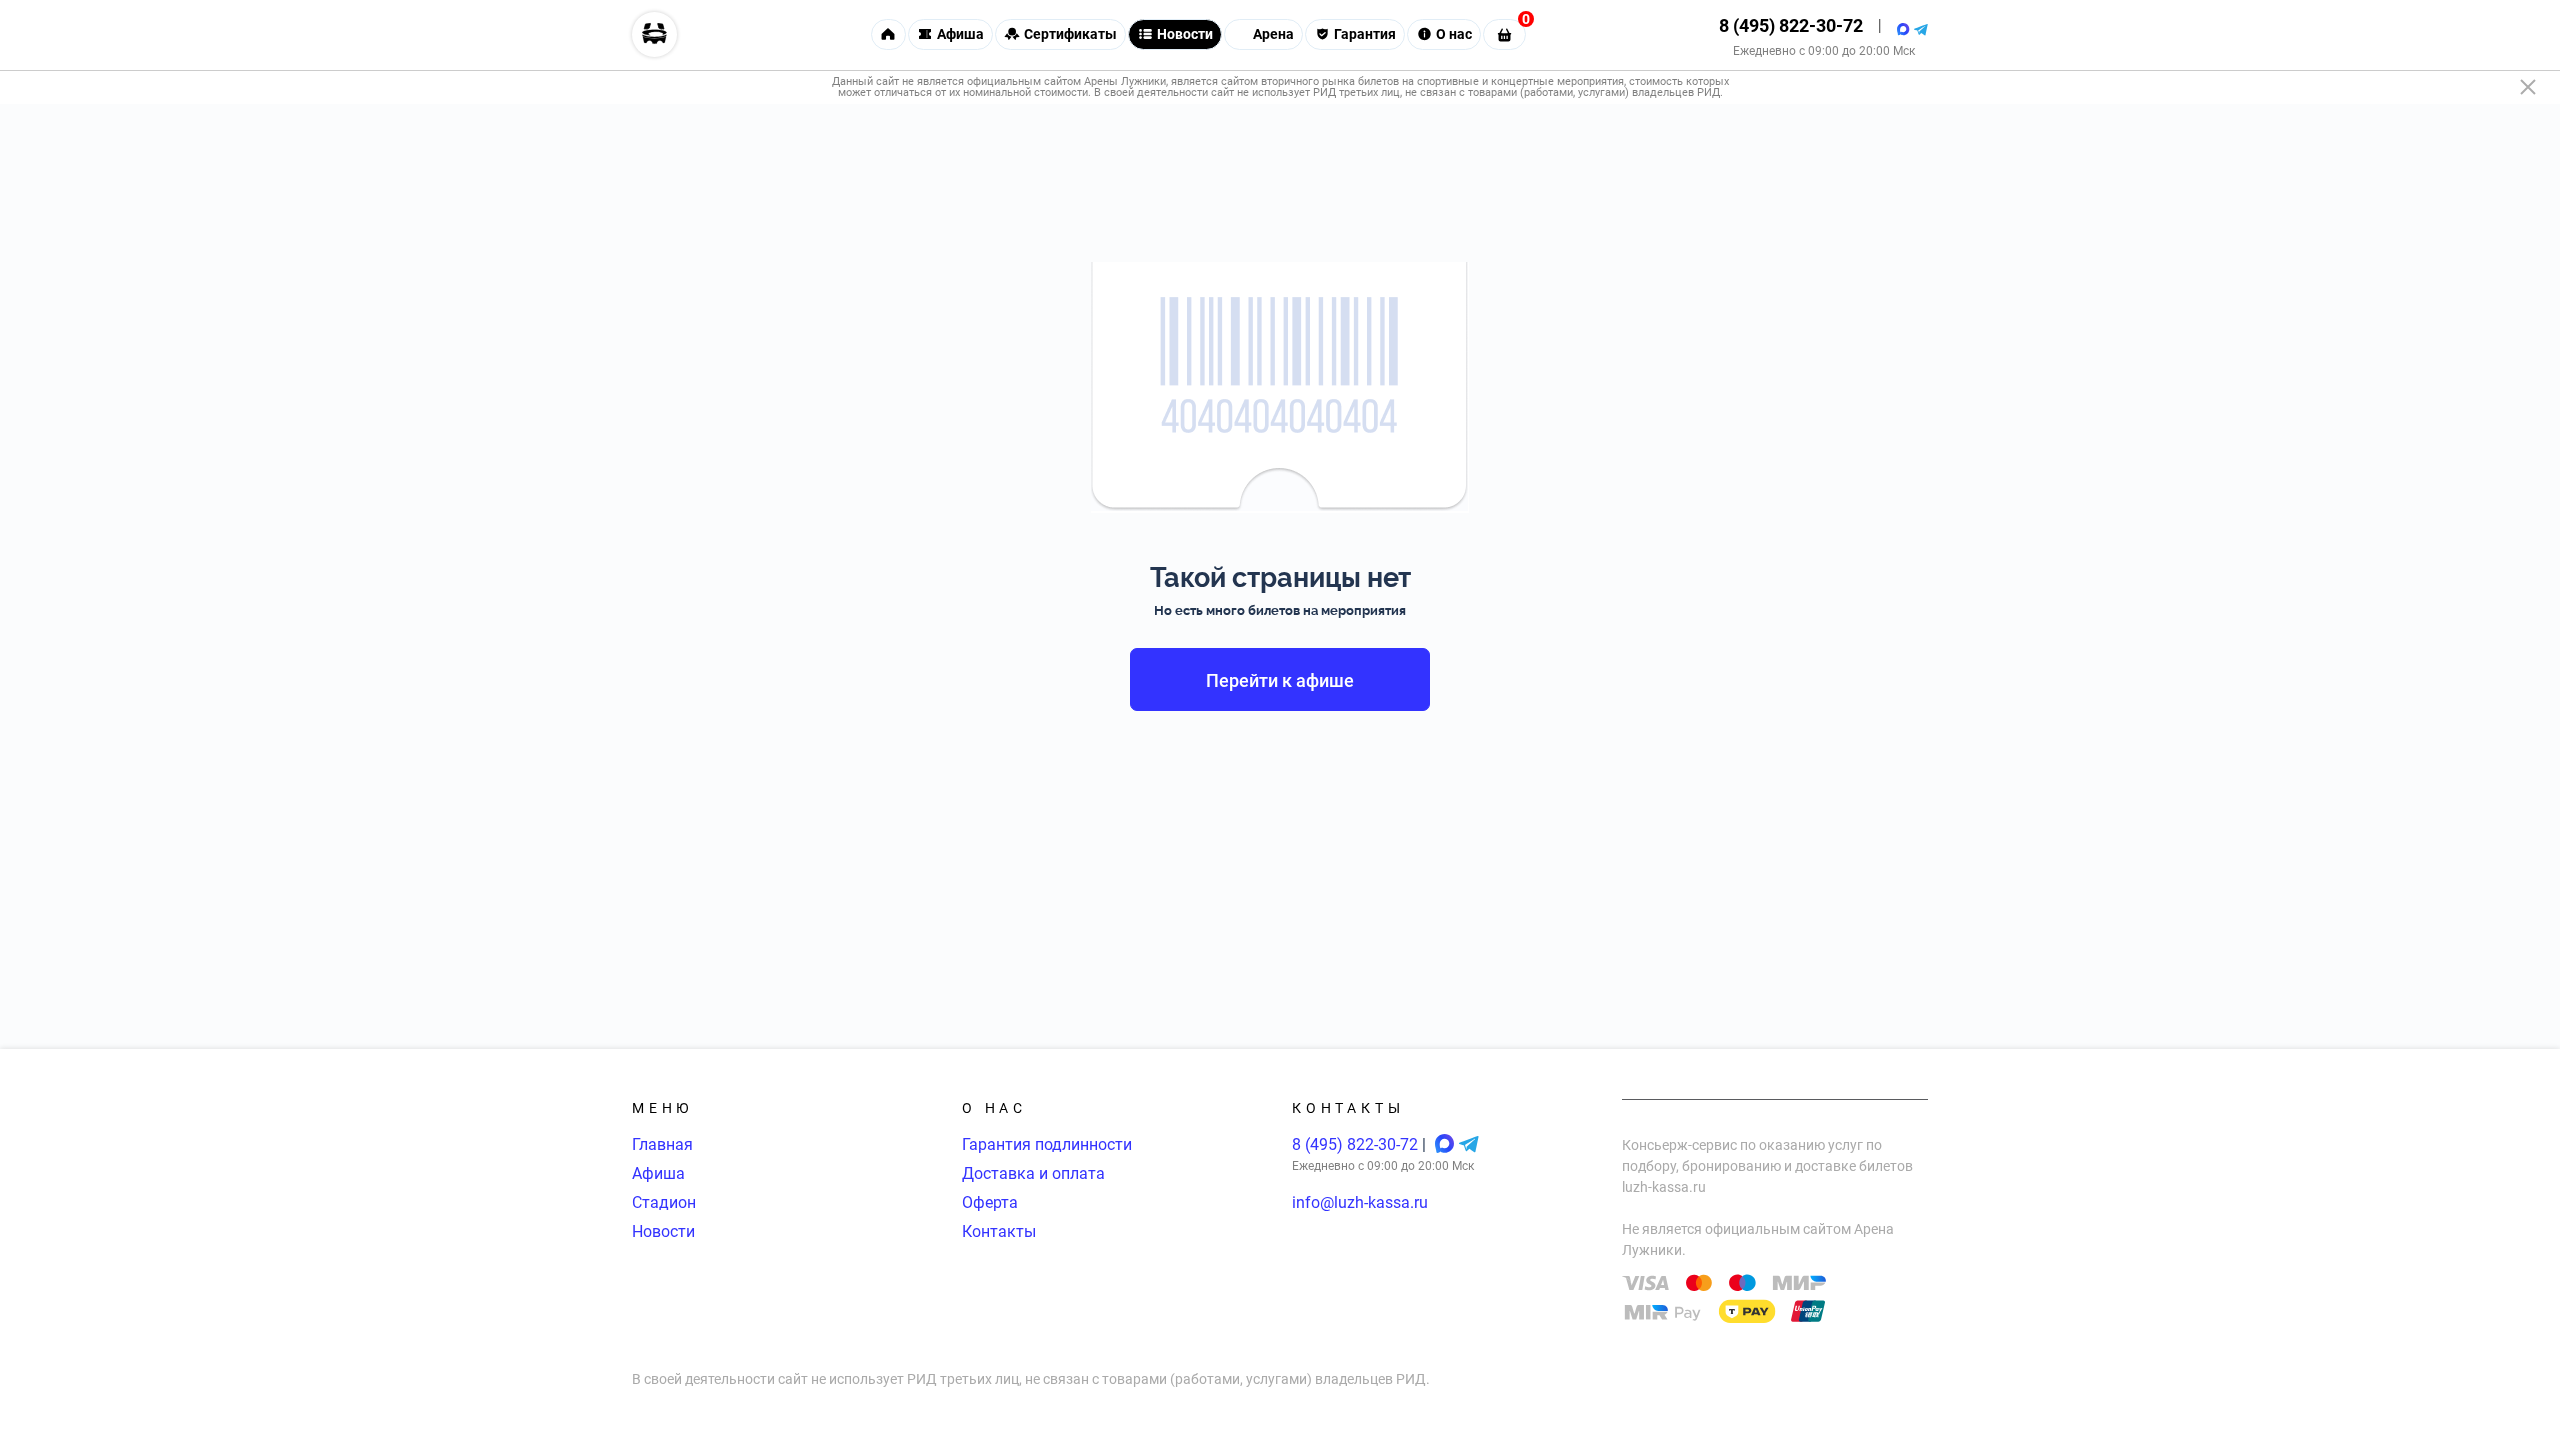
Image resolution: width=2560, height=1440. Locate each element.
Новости (663, 1231)
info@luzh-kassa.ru (1360, 1202)
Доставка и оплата (1033, 1173)
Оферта (990, 1202)
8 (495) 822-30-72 (1791, 25)
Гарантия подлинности (1047, 1144)
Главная (662, 1144)
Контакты (999, 1231)
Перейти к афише (1280, 680)
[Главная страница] (654, 34)
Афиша (658, 1173)
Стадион (664, 1202)
